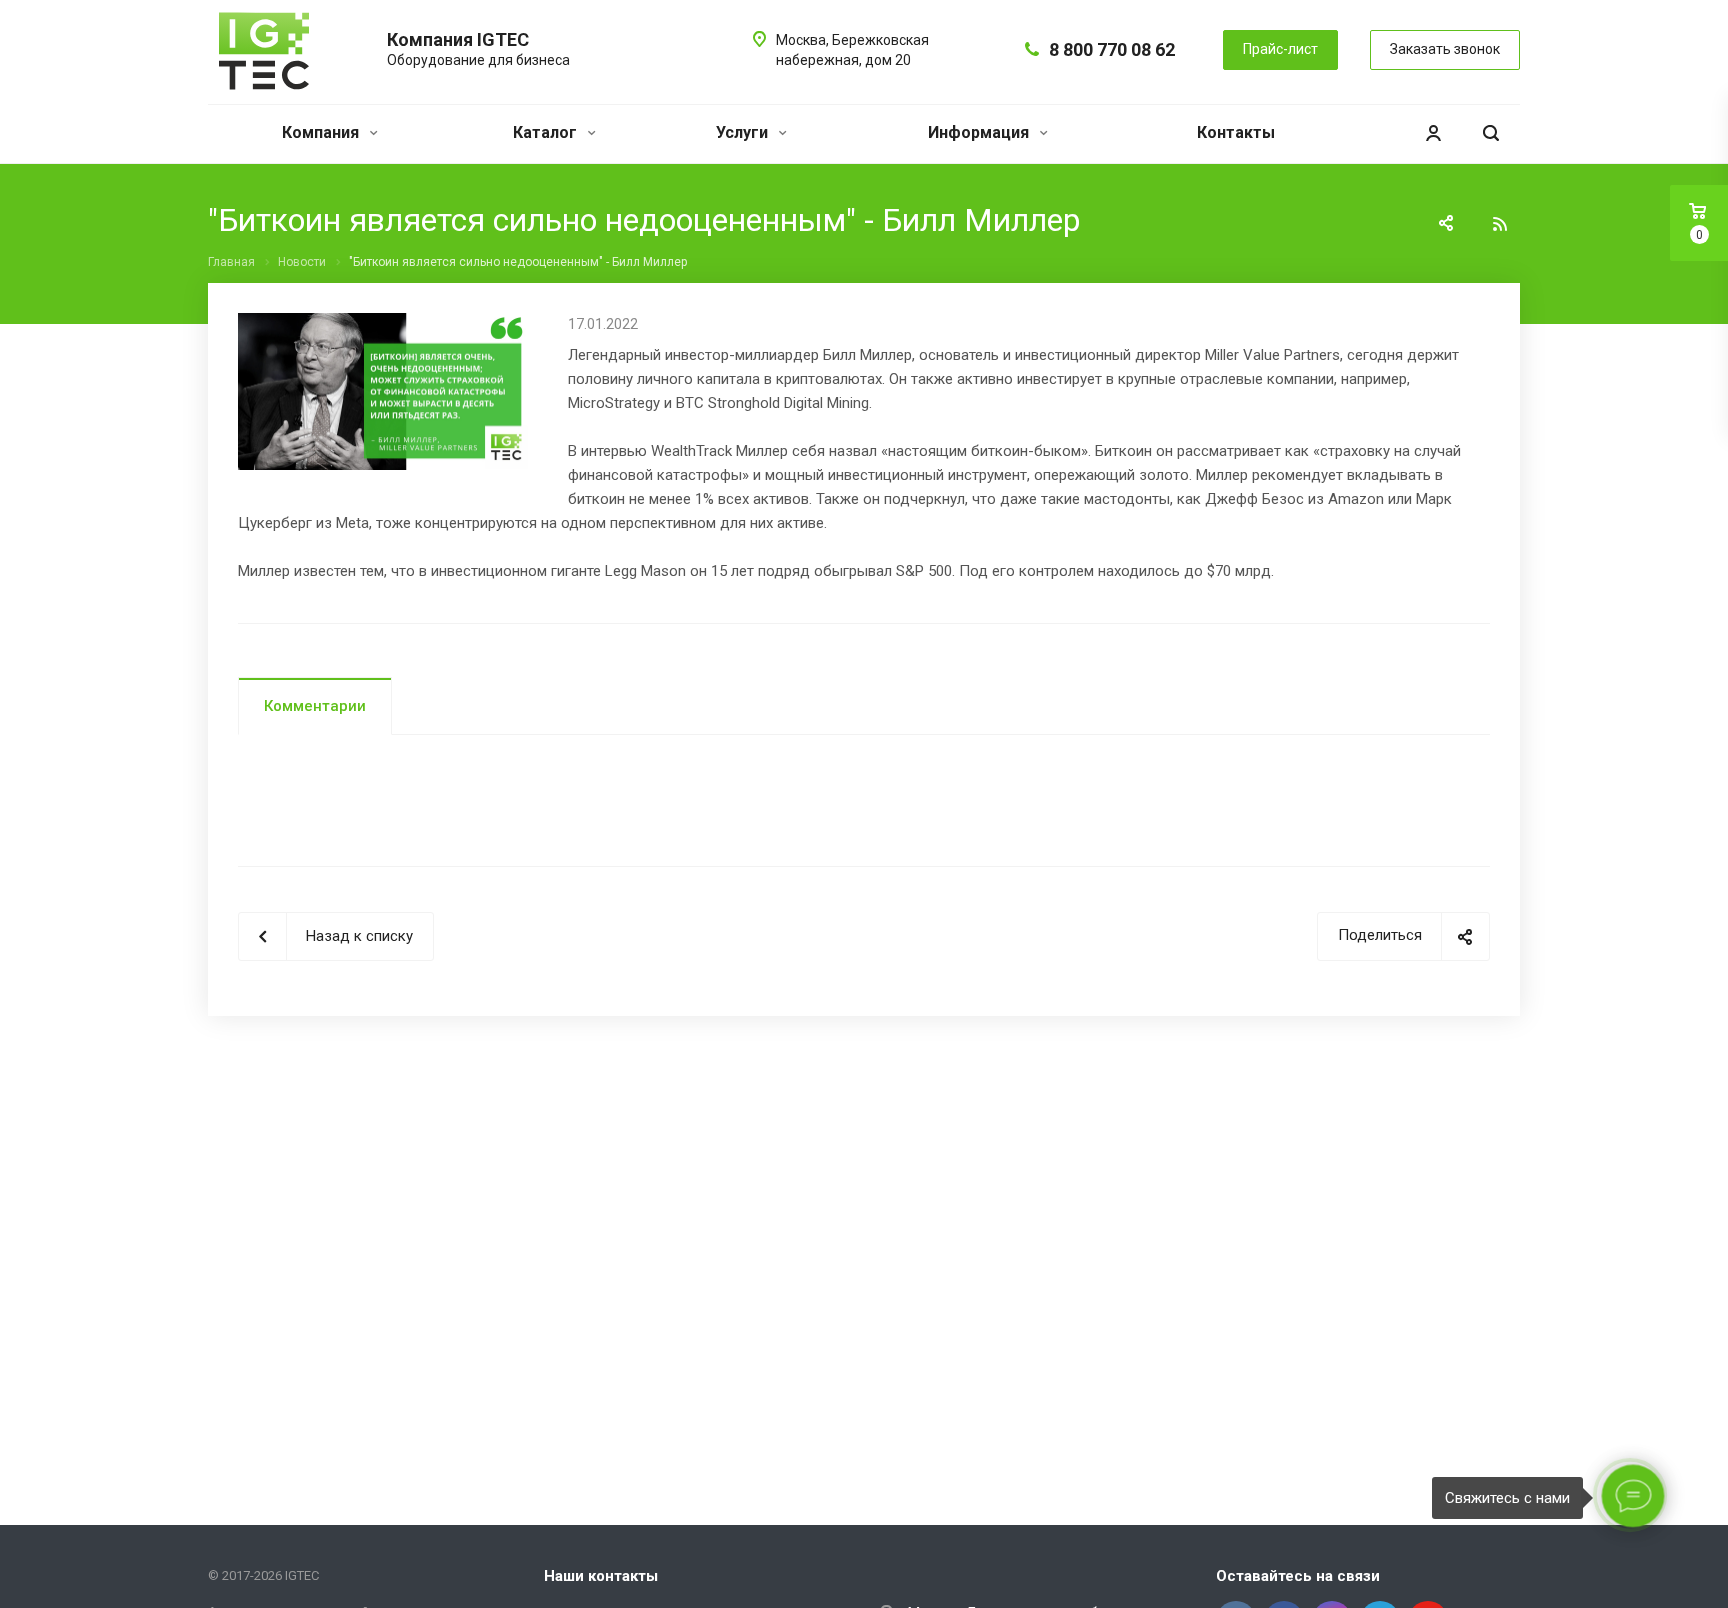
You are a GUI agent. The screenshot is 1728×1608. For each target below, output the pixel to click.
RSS (1500, 224)
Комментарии (315, 706)
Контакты (1236, 132)
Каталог (547, 132)
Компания (322, 132)
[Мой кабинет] (1433, 133)
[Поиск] (1491, 133)
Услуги (744, 132)
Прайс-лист (1280, 49)
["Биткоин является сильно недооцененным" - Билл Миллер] (388, 325)
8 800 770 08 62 (1112, 49)
